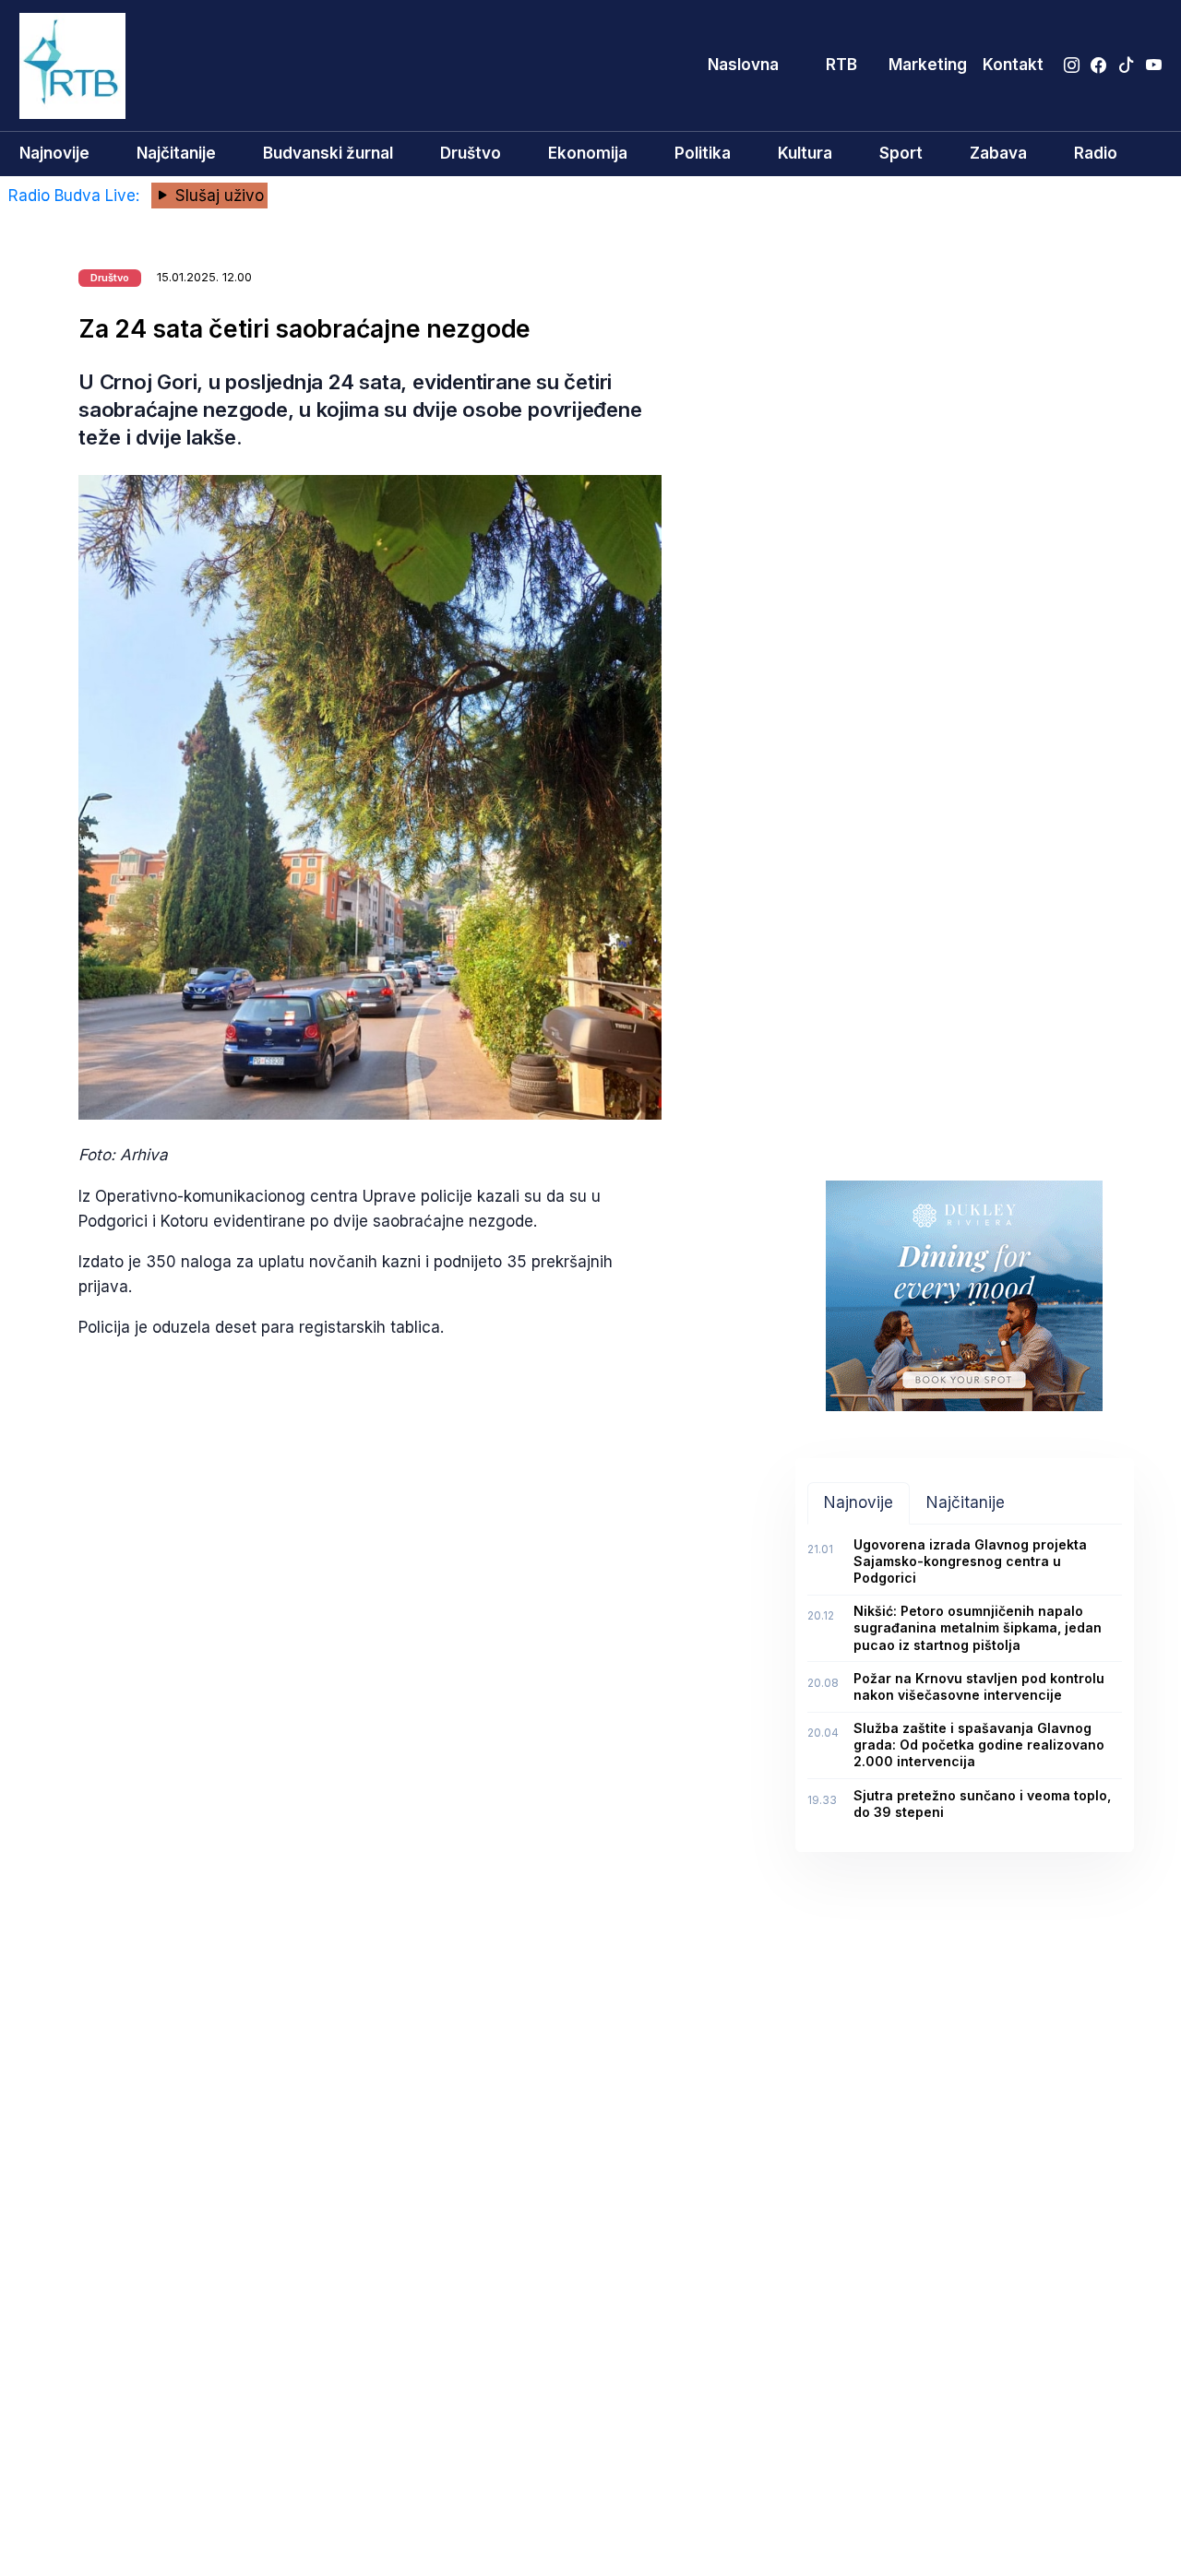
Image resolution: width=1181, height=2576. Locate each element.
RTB (841, 65)
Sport (901, 153)
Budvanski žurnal (328, 153)
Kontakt (1013, 65)
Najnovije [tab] (859, 1502)
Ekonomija (588, 153)
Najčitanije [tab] (966, 1502)
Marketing (928, 65)
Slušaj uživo (217, 196)
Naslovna (743, 65)
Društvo (471, 153)
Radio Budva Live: (76, 196)
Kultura (805, 153)
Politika (703, 153)
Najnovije (54, 153)
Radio (1096, 153)
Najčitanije (176, 153)
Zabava (998, 153)
